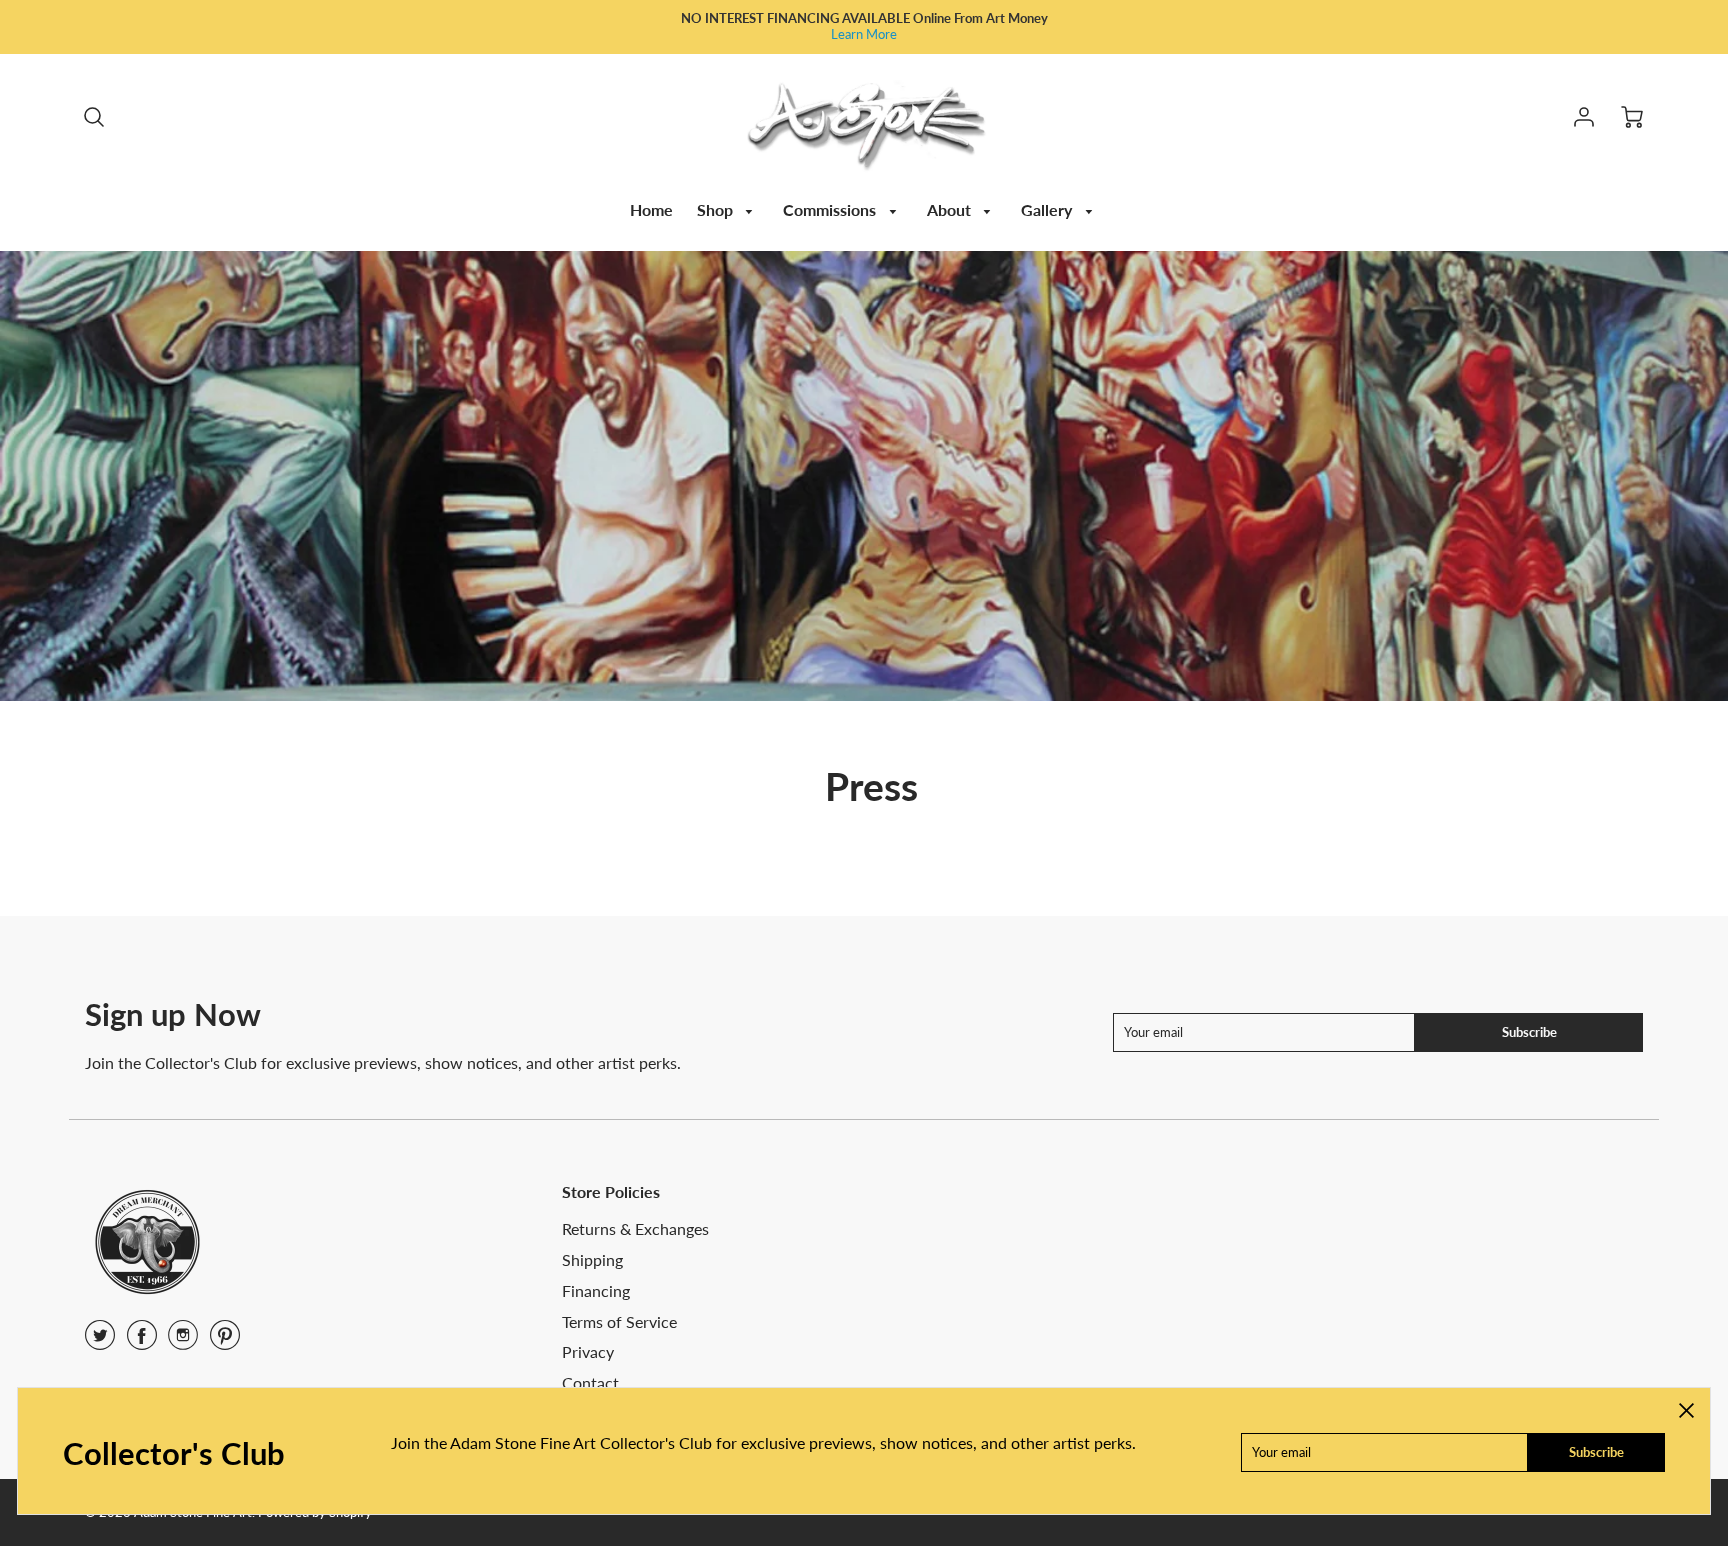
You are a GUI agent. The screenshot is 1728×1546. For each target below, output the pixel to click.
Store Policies (611, 1191)
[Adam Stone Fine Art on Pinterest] (225, 1341)
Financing (596, 1290)
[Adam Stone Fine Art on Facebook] (142, 1341)
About (951, 209)
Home (651, 209)
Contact (590, 1382)
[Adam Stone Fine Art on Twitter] (100, 1341)
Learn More (864, 34)
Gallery (1048, 209)
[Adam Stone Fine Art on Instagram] (183, 1341)
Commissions (831, 209)
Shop (717, 209)
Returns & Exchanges (635, 1228)
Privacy (588, 1351)
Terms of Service (619, 1321)
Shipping (592, 1259)
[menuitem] (651, 210)
